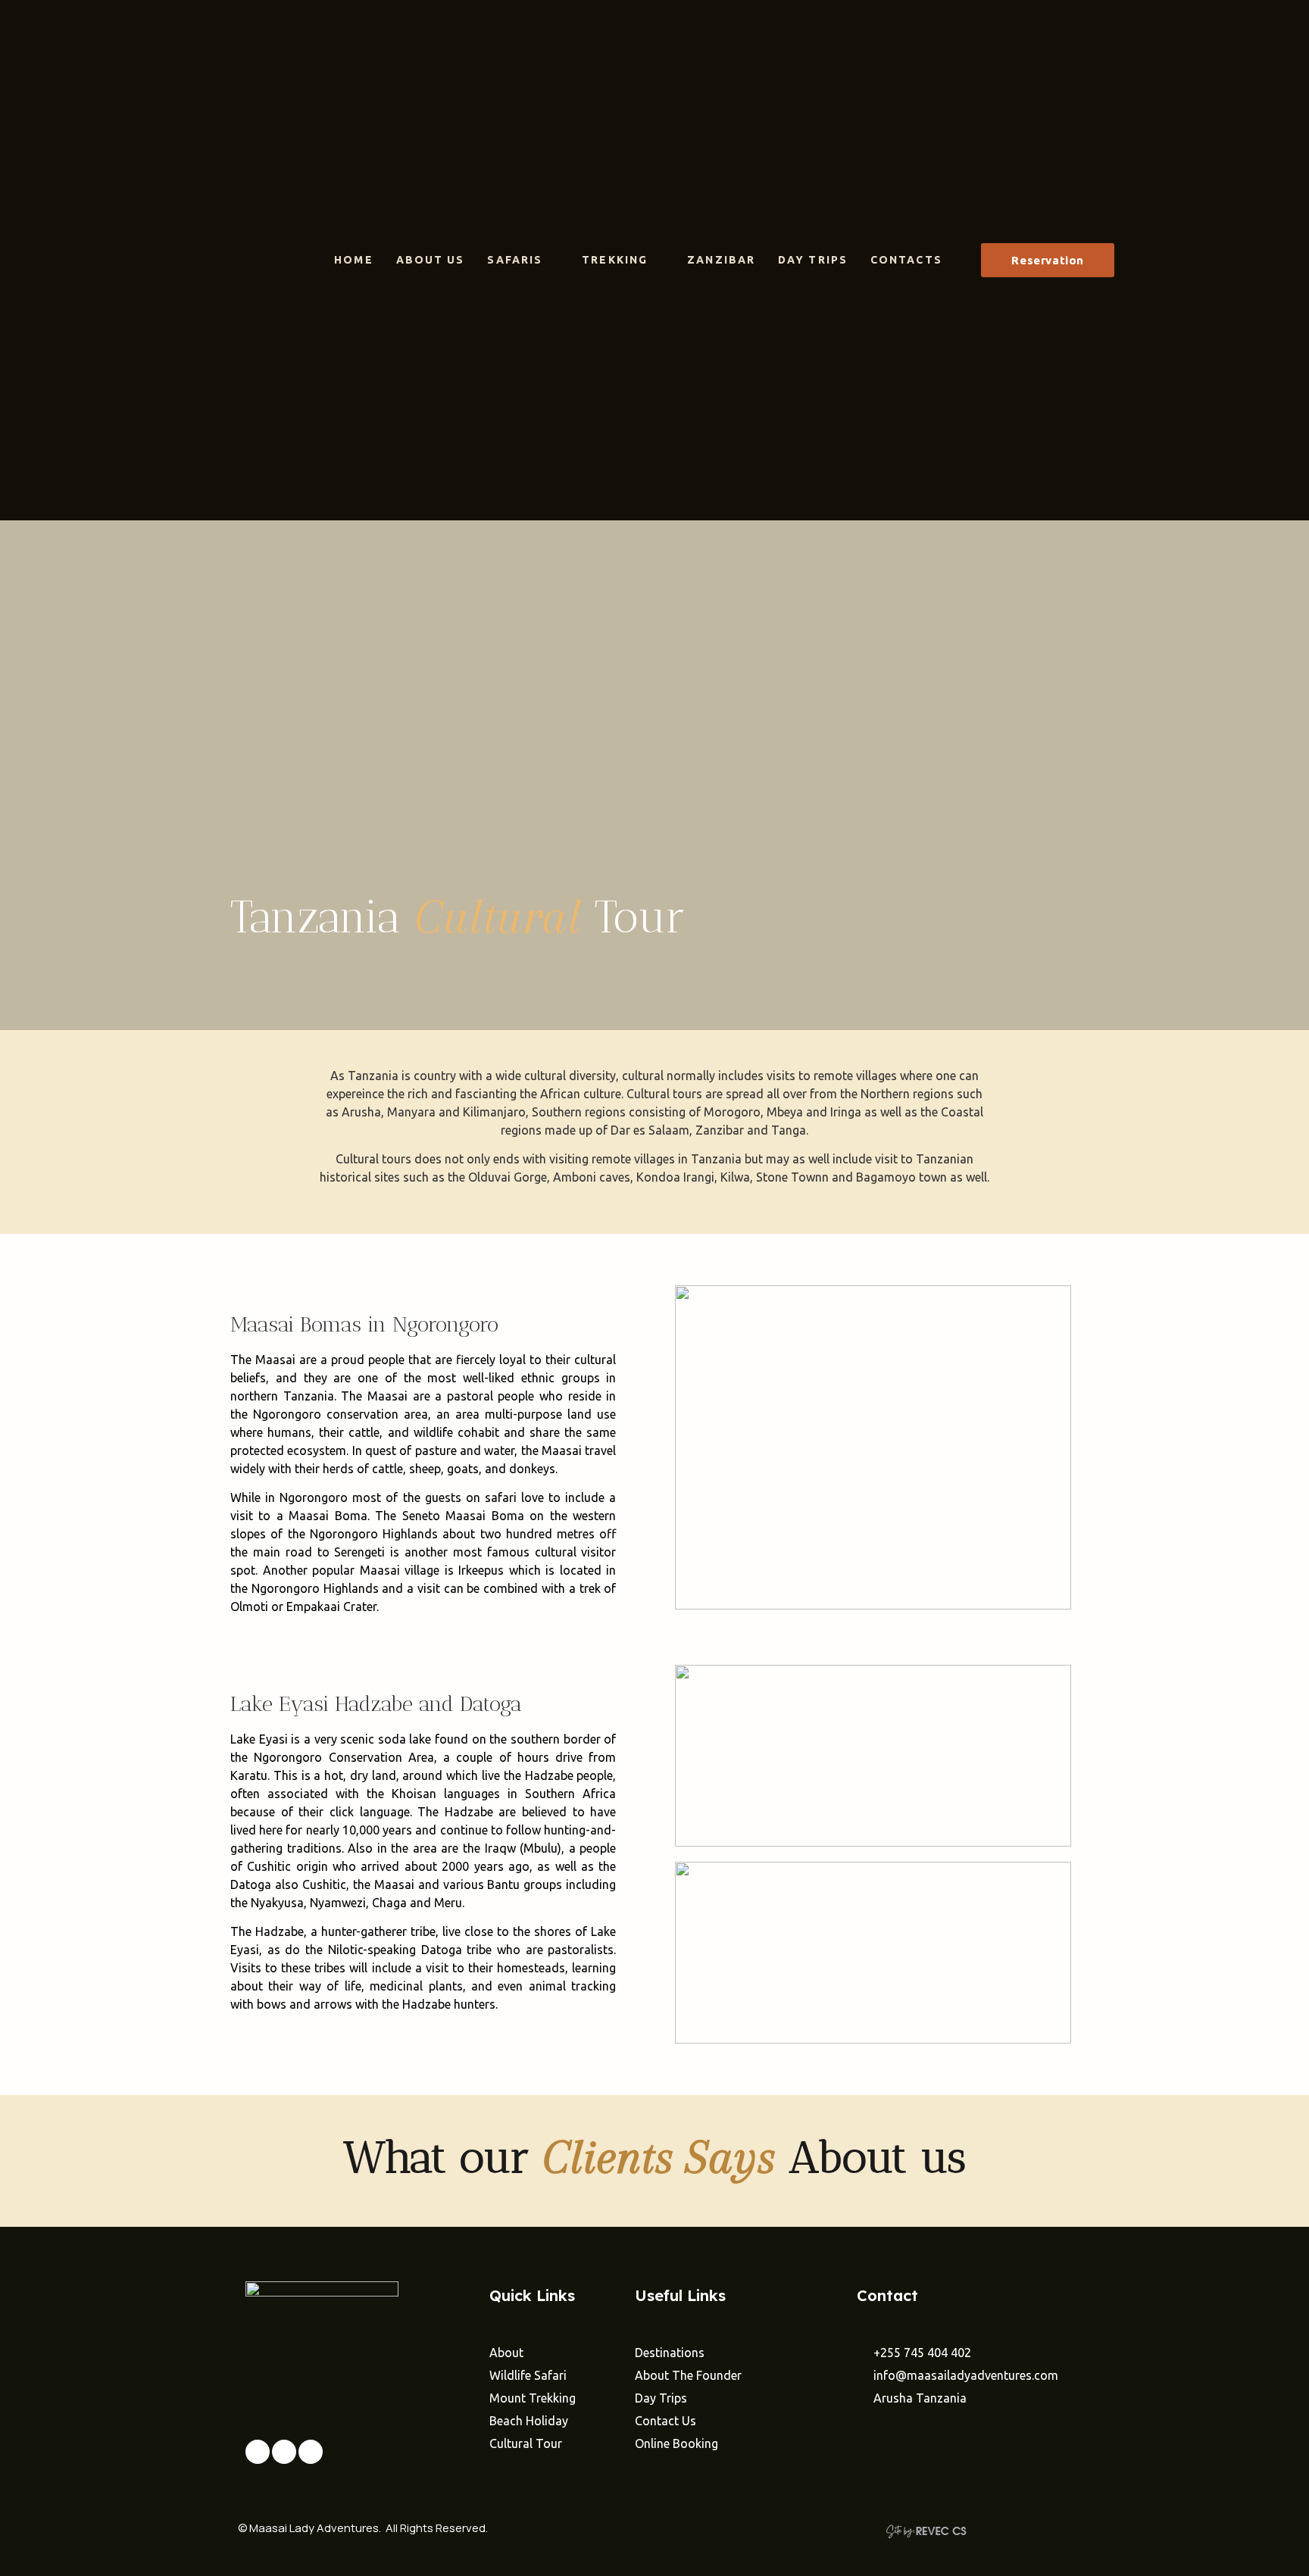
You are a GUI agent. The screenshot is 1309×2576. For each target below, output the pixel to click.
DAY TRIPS (813, 260)
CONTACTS (906, 260)
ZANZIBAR (721, 260)
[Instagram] (284, 2452)
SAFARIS (515, 260)
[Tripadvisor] (311, 2452)
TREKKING (615, 260)
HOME (353, 260)
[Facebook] (258, 2452)
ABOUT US (431, 260)
